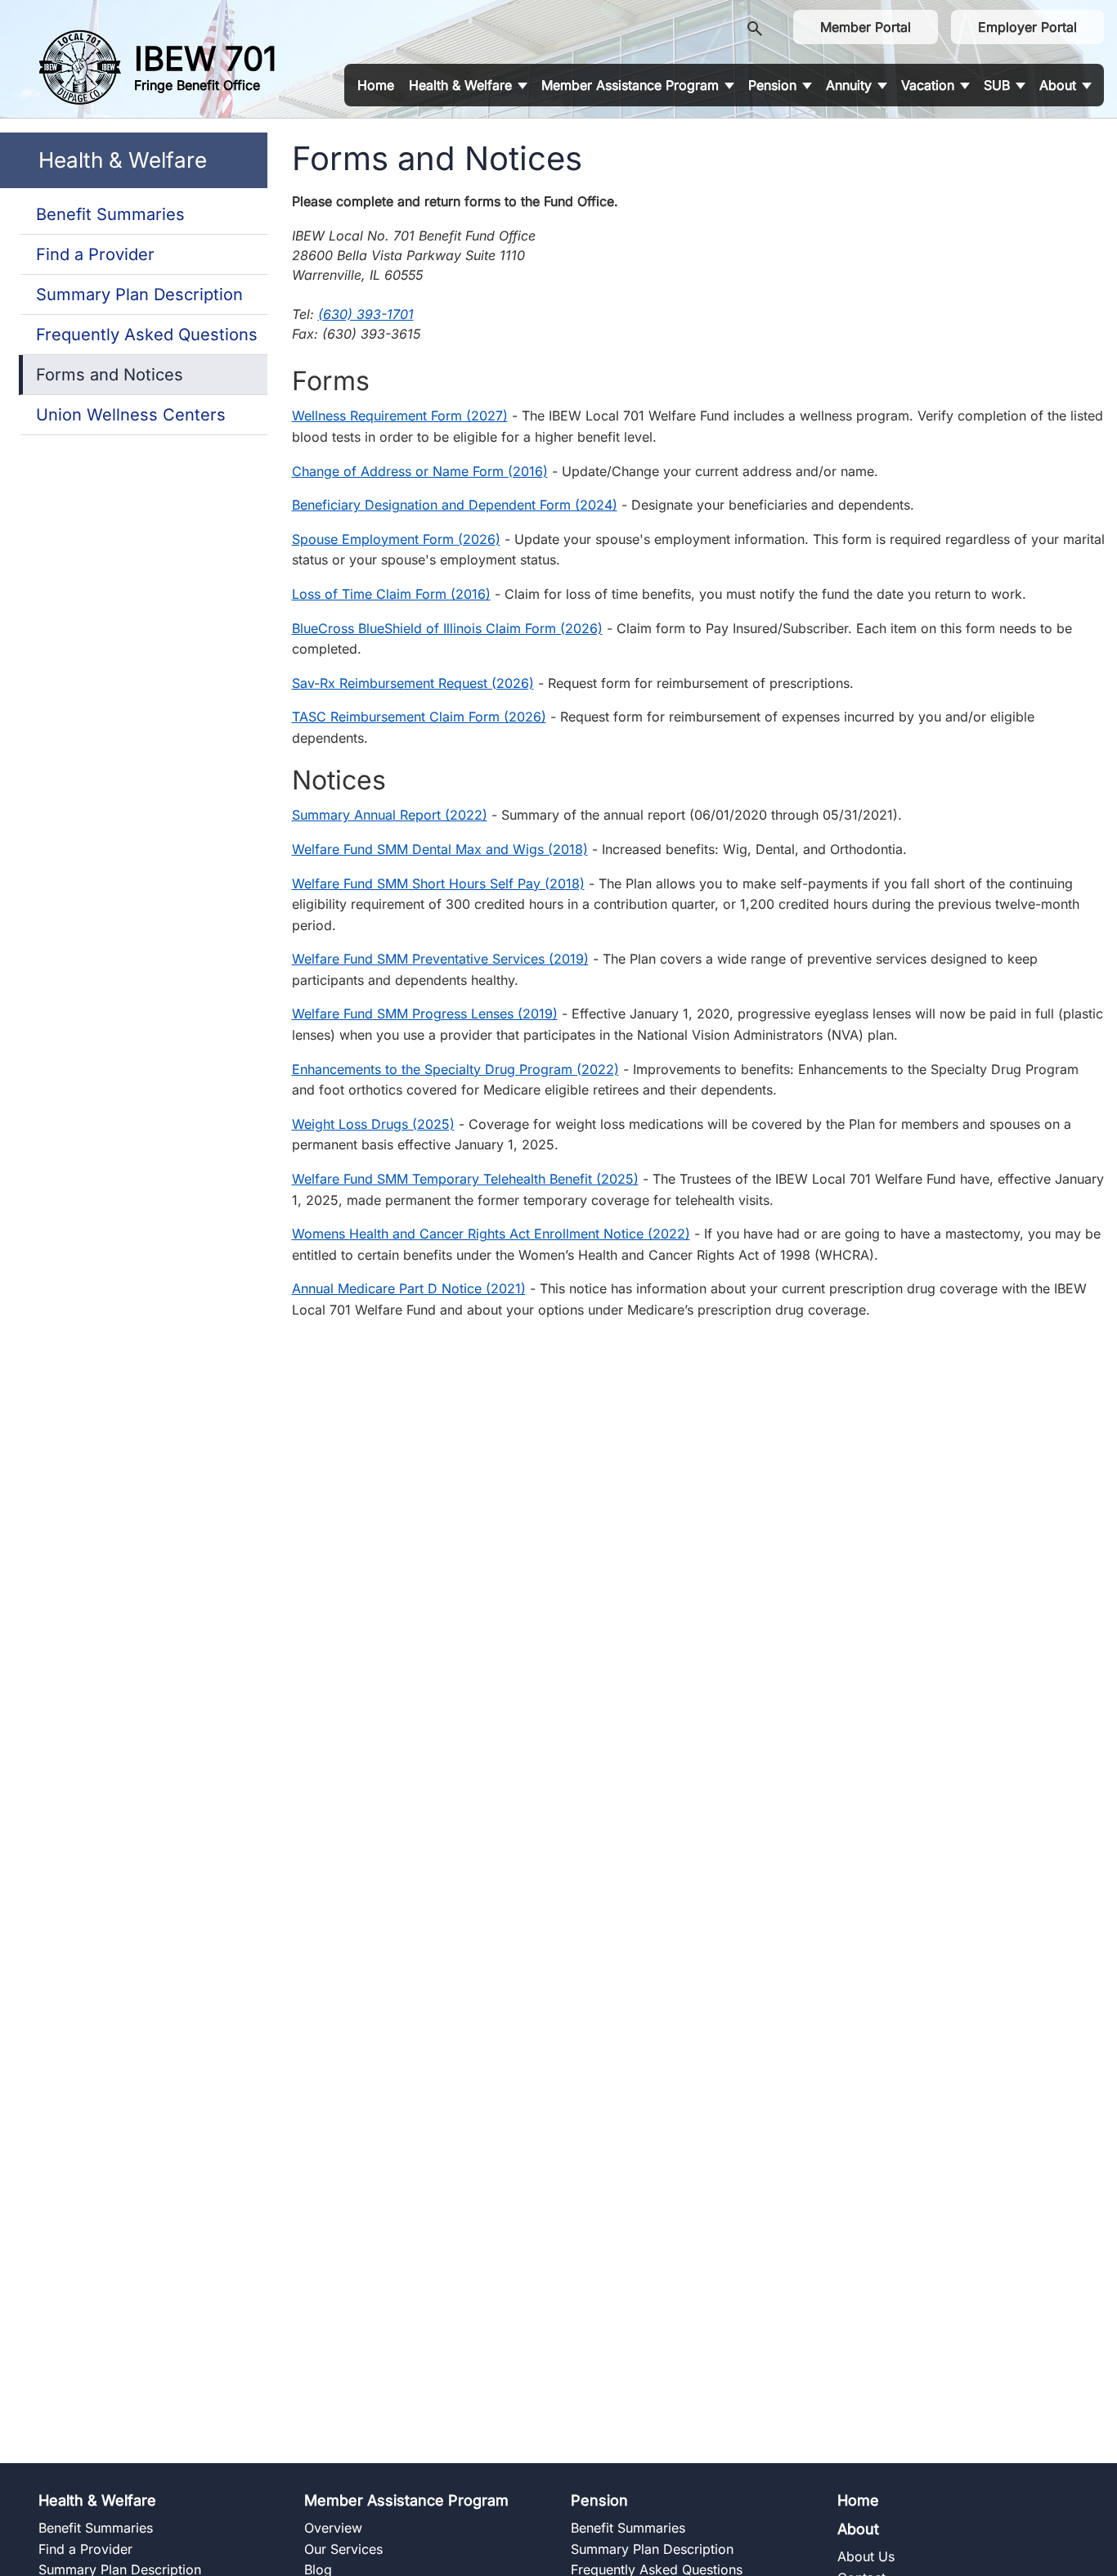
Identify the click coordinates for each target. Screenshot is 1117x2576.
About (858, 2529)
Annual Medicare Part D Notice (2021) (409, 1288)
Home (858, 2500)
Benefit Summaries (110, 214)
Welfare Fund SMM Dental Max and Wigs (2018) (440, 849)
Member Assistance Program (406, 2500)
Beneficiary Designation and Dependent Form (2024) (455, 505)
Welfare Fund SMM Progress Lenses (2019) (425, 1014)
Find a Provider (95, 254)
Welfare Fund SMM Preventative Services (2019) (440, 959)
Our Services (343, 2549)
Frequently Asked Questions (147, 335)
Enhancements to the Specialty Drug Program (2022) (455, 1069)
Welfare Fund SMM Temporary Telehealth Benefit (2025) (465, 1179)
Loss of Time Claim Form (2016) (391, 594)
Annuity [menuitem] (849, 85)
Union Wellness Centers (131, 415)
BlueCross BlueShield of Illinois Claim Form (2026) (447, 628)
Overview (333, 2528)
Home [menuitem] (376, 85)
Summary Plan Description (139, 294)
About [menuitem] (1058, 85)
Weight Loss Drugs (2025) (373, 1124)
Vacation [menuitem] (928, 85)
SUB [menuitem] (997, 85)
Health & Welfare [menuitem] (460, 85)
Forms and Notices (110, 375)
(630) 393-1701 (366, 314)
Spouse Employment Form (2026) (396, 539)
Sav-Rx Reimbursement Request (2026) (413, 683)
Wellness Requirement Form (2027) (400, 416)
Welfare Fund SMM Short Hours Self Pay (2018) (438, 883)
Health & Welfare (97, 2500)
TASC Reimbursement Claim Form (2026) (419, 717)
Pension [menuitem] (772, 85)
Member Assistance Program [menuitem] (630, 85)
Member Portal (866, 27)
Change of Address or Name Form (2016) (420, 471)
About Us (866, 2556)
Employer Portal (1027, 27)
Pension (599, 2500)
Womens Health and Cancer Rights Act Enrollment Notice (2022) (491, 1234)
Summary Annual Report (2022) (390, 815)
